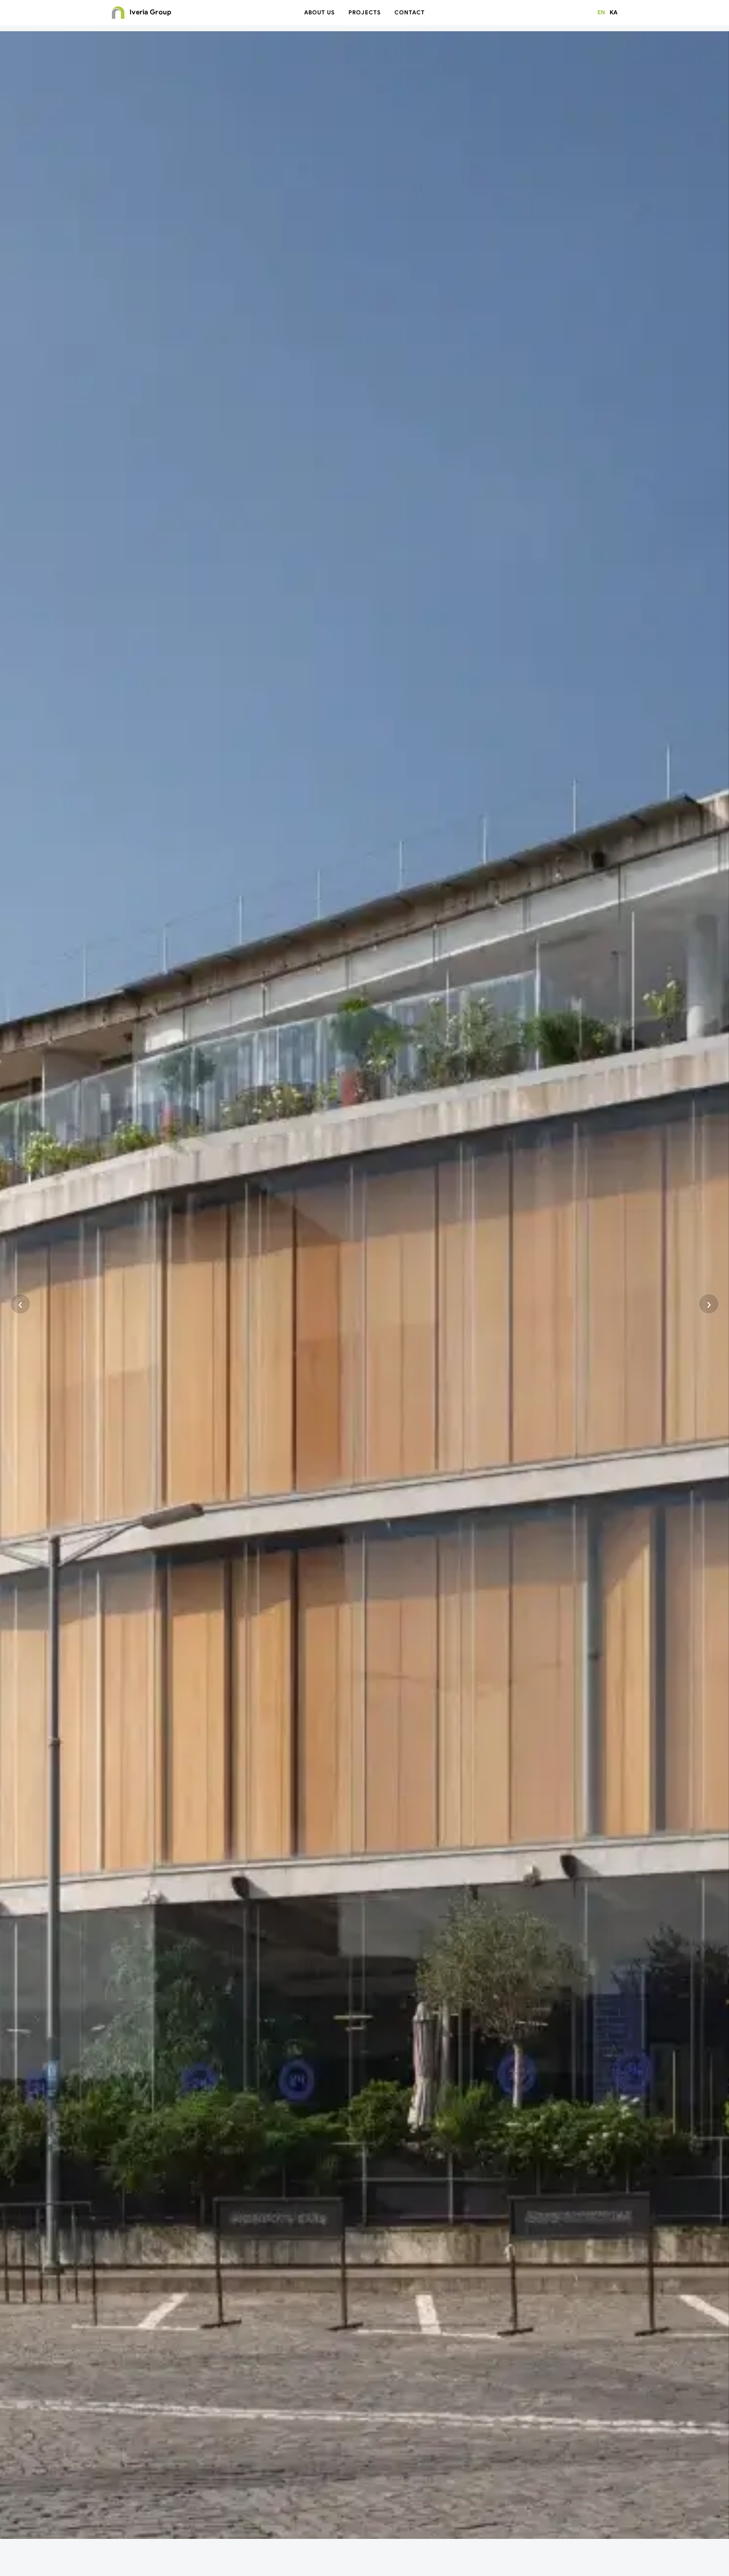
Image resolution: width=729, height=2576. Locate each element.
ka (614, 12)
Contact (410, 12)
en (601, 12)
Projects (364, 12)
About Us (320, 12)
